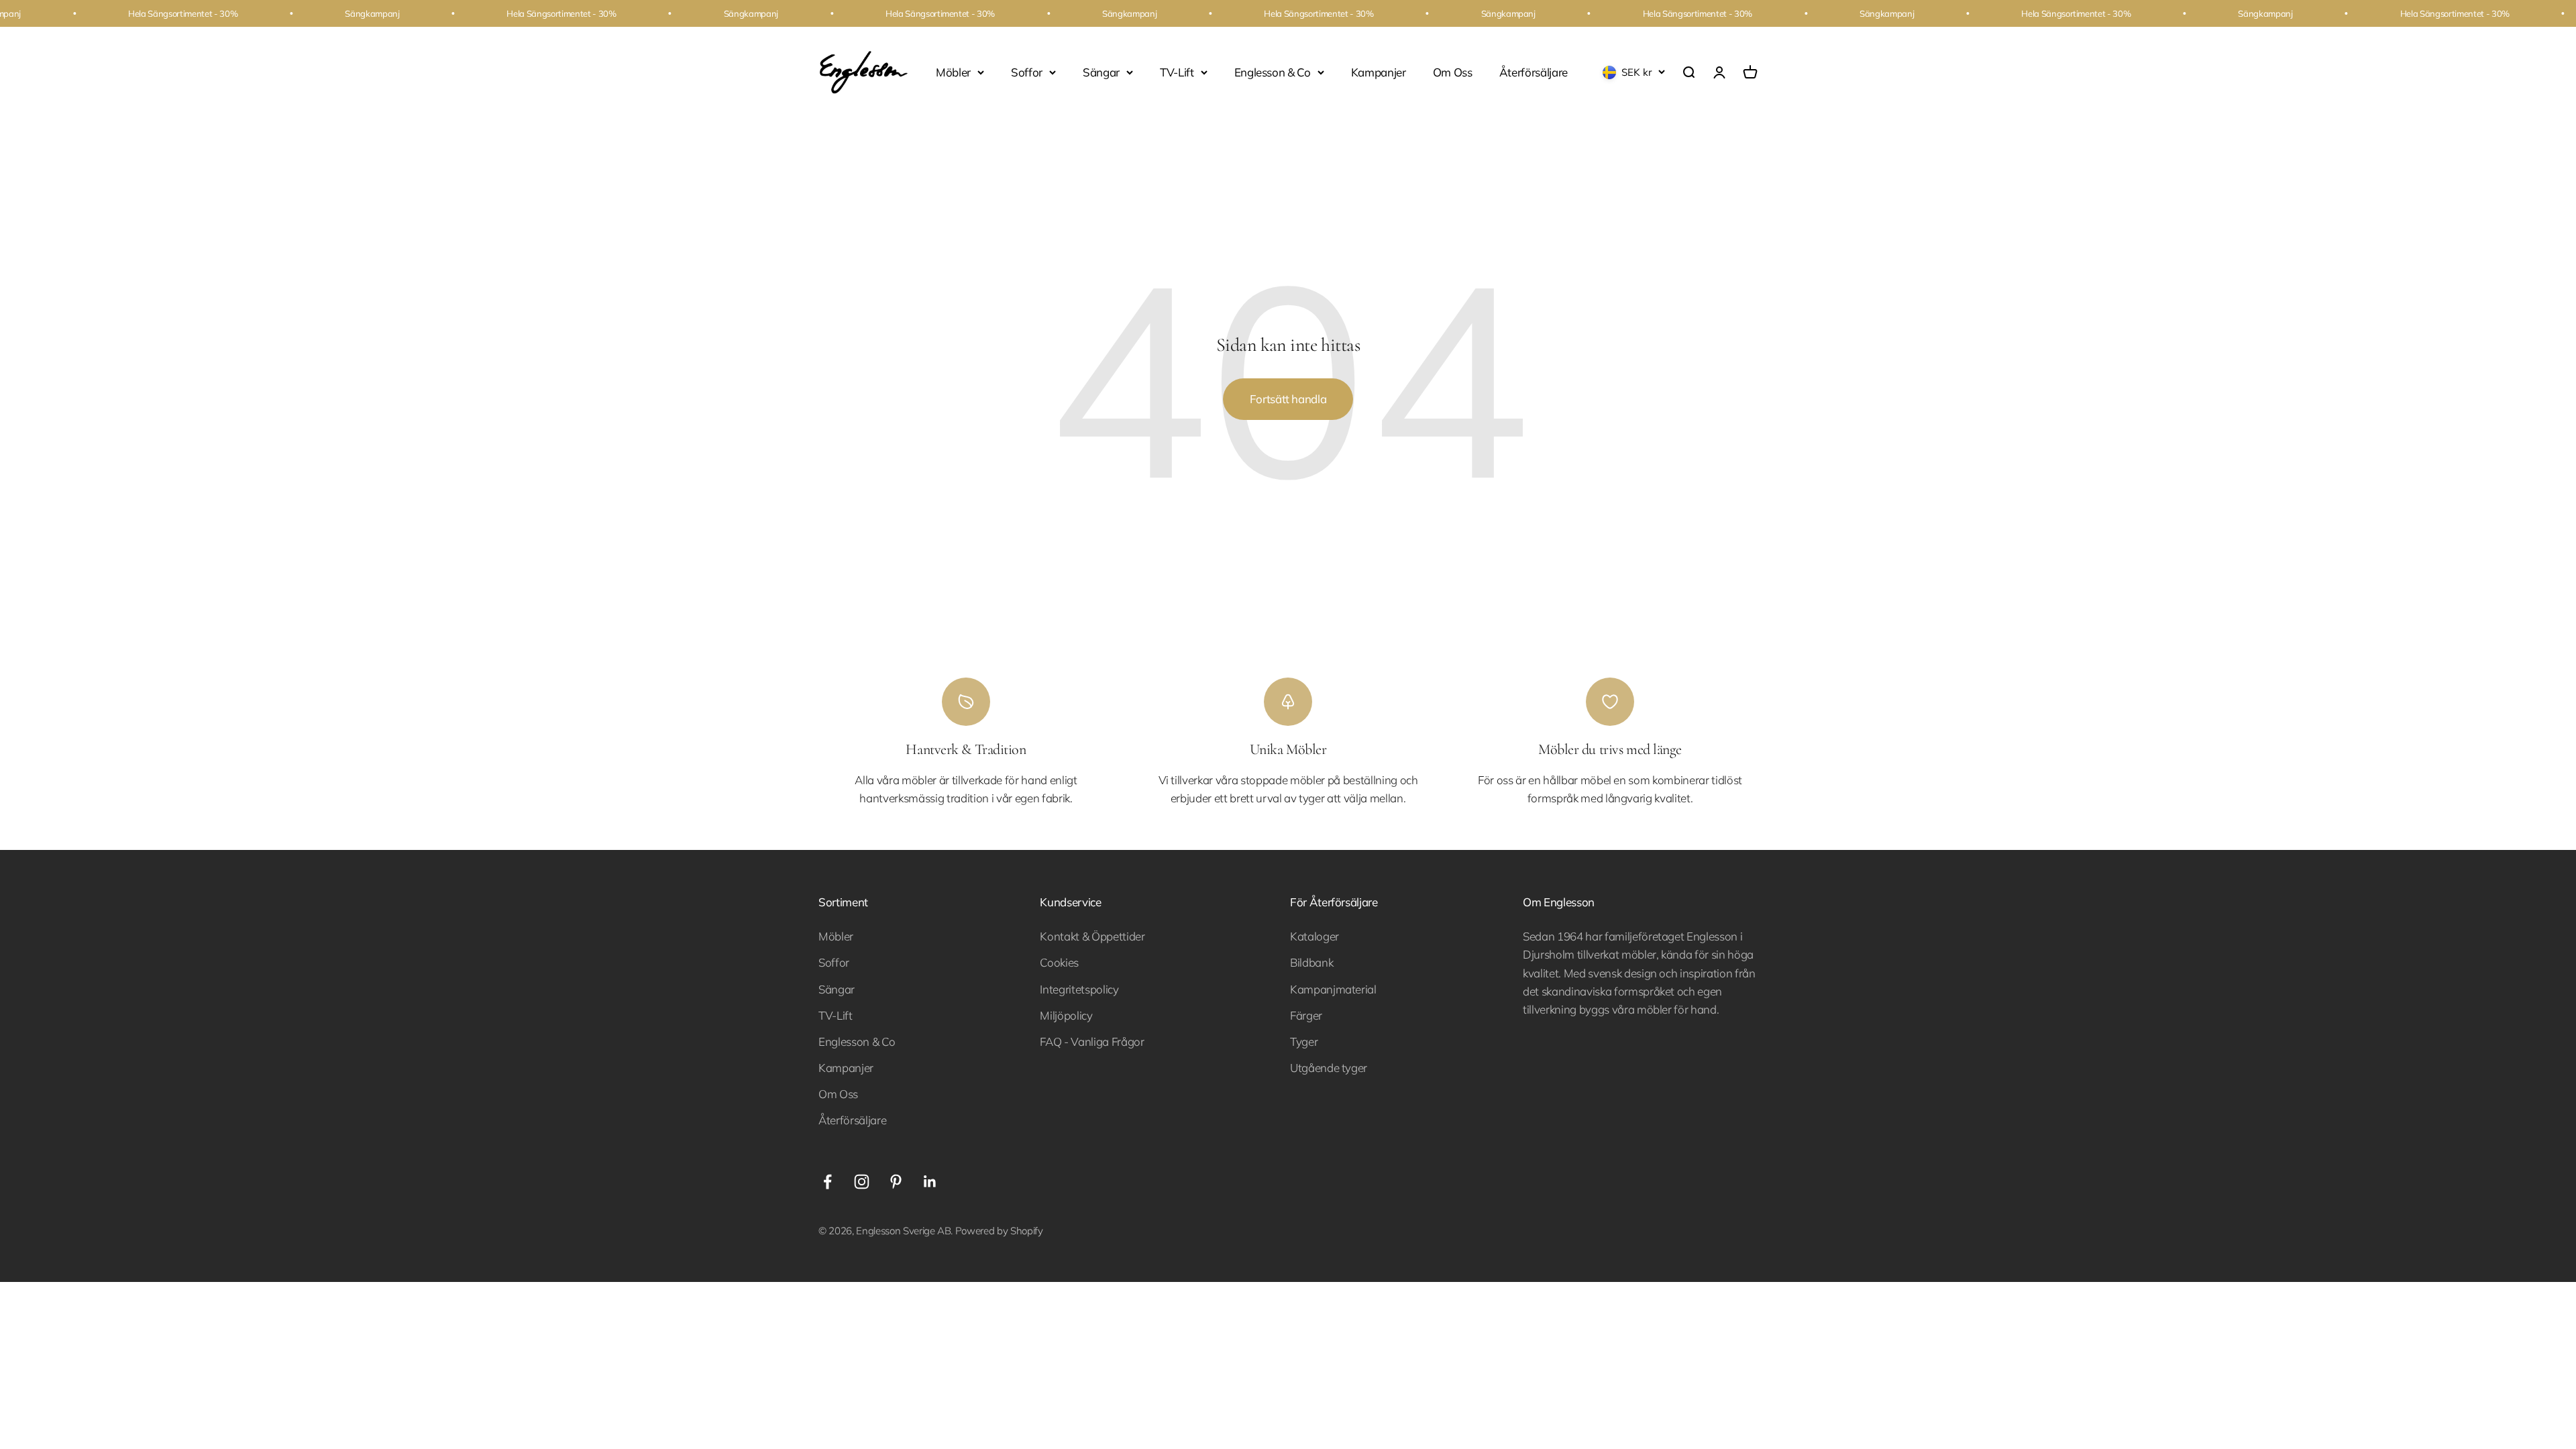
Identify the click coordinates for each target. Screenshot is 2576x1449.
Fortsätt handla (1288, 399)
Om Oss (1453, 72)
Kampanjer (1379, 72)
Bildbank (1311, 962)
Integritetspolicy (1079, 989)
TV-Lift (1177, 72)
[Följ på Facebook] (827, 1182)
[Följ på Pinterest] (896, 1182)
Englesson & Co (1273, 72)
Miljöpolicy (1066, 1015)
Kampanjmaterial (1333, 989)
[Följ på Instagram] (862, 1182)
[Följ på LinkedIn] (930, 1182)
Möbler (953, 72)
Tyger (1304, 1041)
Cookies (1059, 962)
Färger (1306, 1015)
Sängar (1101, 72)
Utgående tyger (1329, 1068)
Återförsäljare (1534, 72)
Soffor (1027, 72)
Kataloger (1314, 936)
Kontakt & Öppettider (1092, 936)
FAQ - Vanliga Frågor (1092, 1041)
